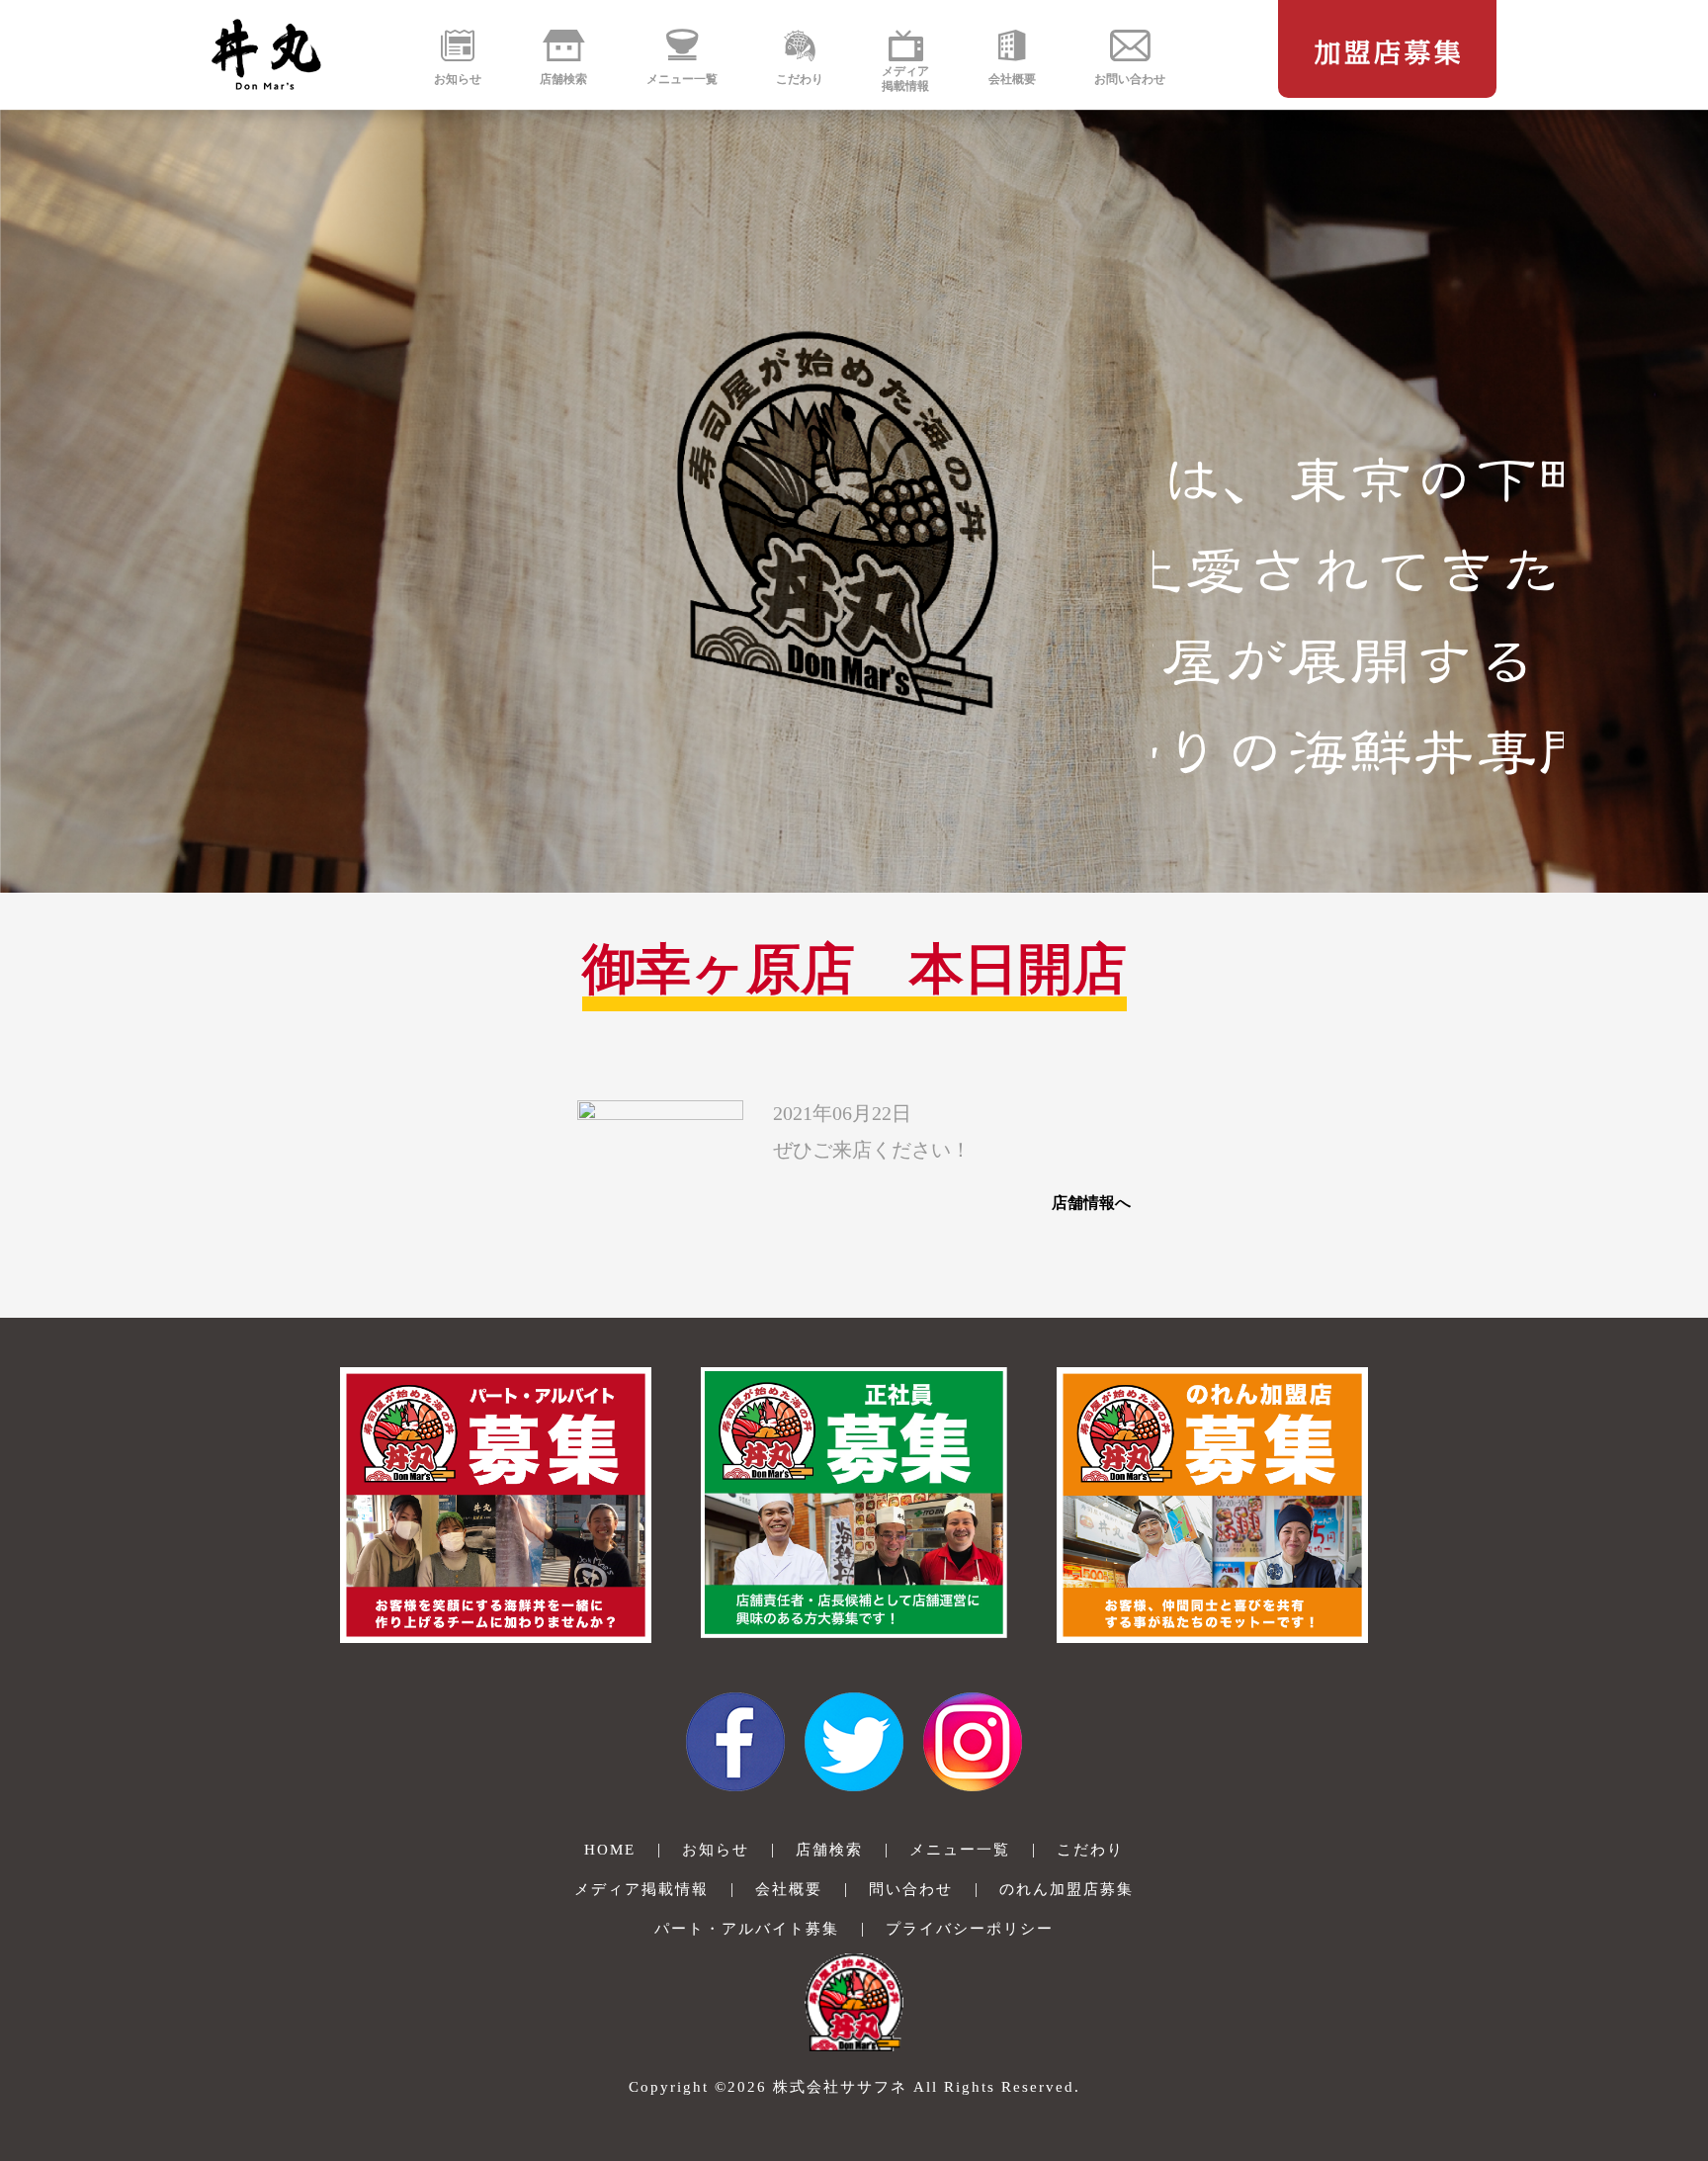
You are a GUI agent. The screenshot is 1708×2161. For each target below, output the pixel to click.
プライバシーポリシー (970, 1929)
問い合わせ (911, 1889)
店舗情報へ (1091, 1203)
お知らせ (716, 1850)
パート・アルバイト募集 (747, 1929)
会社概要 (789, 1889)
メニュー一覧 (960, 1850)
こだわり (1090, 1850)
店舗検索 (829, 1850)
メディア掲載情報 (641, 1889)
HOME (610, 1850)
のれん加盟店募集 (1067, 1889)
